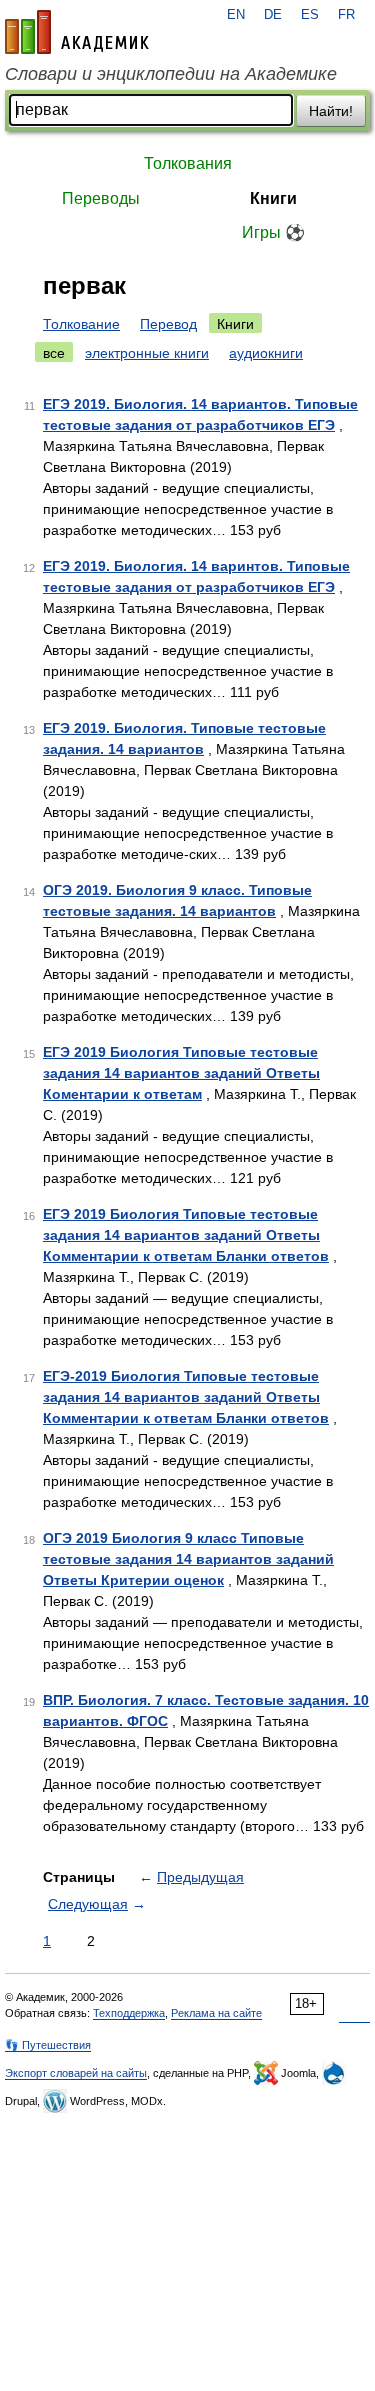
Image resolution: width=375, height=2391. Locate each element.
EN (236, 15)
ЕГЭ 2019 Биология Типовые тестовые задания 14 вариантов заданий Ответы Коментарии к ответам (181, 1073)
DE (273, 15)
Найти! (331, 111)
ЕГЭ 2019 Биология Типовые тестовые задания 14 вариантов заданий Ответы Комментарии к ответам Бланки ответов (186, 1235)
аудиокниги (266, 353)
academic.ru (77, 32)
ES (310, 15)
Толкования (188, 163)
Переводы (101, 198)
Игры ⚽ (273, 232)
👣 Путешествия (48, 2045)
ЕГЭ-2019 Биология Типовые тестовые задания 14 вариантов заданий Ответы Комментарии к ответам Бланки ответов (186, 1397)
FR (346, 15)
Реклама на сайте (216, 2013)
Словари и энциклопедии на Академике (171, 74)
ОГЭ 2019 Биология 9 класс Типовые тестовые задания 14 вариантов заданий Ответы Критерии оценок (188, 1559)
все (54, 353)
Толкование (81, 324)
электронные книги (147, 353)
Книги (273, 198)
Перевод (168, 324)
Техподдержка (129, 2013)
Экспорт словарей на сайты (76, 2073)
